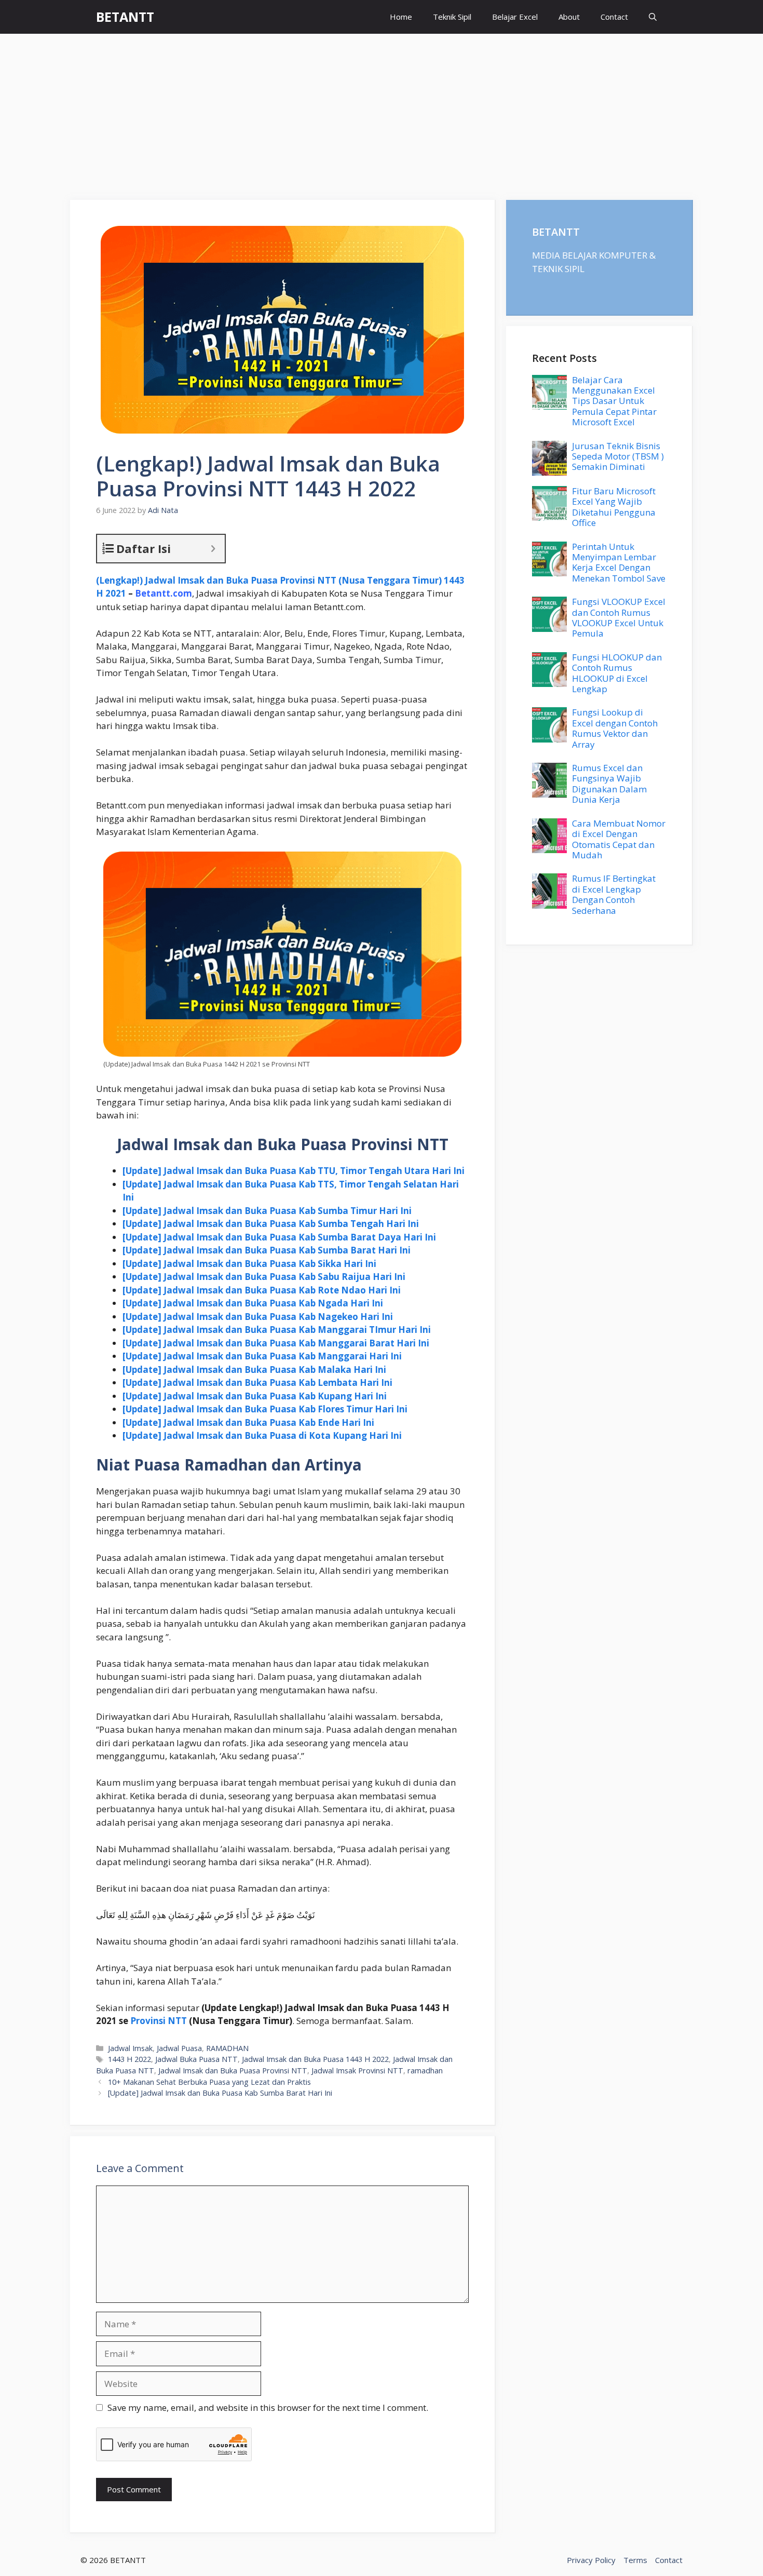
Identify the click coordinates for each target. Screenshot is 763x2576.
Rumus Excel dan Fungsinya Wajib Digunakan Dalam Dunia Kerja (609, 784)
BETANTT (125, 17)
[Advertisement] (382, 112)
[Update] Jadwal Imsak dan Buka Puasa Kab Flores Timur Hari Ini (265, 1409)
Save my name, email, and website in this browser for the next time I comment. (268, 2408)
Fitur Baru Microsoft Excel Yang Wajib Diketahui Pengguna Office (614, 507)
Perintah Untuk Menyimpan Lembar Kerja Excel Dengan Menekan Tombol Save (619, 562)
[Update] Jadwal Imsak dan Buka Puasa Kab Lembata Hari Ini (257, 1383)
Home (401, 17)
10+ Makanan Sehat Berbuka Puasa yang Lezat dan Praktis (209, 2082)
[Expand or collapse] (213, 549)
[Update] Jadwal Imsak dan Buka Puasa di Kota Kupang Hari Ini (262, 1435)
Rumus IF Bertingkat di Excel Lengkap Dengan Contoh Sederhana (614, 894)
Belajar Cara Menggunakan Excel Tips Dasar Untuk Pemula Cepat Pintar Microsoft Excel (614, 401)
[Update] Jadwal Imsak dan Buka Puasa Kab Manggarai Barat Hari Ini (276, 1343)
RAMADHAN (227, 2048)
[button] (653, 17)
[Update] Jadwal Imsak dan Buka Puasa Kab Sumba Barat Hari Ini (267, 1250)
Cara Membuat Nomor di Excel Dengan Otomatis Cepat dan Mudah (619, 839)
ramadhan (425, 2071)
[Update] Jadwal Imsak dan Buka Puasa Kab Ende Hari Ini (248, 1422)
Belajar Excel (515, 17)
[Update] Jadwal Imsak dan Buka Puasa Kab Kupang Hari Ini (255, 1396)
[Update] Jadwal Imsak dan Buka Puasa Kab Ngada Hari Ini (253, 1303)
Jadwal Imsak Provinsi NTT (357, 2071)
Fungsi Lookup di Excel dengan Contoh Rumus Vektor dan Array (615, 728)
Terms (635, 2560)
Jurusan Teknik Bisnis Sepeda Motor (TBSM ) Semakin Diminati (618, 456)
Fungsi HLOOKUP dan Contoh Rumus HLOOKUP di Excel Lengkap (617, 673)
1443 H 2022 (130, 2059)
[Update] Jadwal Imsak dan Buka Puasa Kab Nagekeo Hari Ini (258, 1317)
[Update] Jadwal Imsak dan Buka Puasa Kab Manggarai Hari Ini (262, 1356)
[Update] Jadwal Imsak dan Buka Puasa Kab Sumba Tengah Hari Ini (271, 1224)
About (569, 17)
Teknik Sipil (452, 17)
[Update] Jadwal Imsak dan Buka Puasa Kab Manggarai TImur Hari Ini (277, 1330)
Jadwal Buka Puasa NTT (196, 2059)
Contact (614, 17)
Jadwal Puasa (179, 2048)
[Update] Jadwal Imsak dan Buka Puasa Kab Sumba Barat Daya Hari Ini (279, 1237)
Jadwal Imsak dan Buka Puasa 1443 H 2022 (315, 2059)
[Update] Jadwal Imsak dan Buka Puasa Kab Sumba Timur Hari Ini (267, 1211)
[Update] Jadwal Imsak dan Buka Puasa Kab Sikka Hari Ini (249, 1264)
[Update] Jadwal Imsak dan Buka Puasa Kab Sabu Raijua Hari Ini (264, 1277)
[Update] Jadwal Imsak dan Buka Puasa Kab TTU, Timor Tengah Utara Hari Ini (294, 1171)
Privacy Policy (591, 2560)
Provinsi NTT (159, 2021)
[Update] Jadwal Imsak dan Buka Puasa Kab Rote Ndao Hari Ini (262, 1290)
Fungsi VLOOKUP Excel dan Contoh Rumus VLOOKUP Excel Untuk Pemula (619, 617)
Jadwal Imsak (130, 2048)
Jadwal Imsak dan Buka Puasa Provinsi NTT (233, 2071)
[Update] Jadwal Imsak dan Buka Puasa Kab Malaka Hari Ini (254, 1370)
